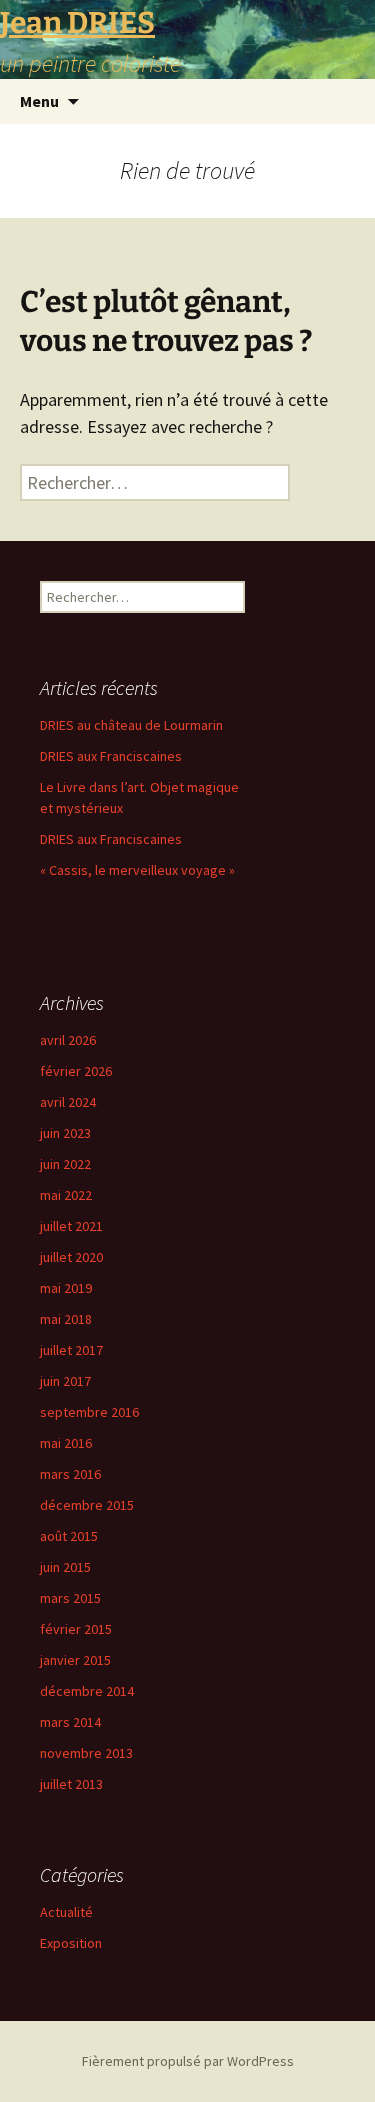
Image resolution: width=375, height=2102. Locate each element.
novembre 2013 (86, 1753)
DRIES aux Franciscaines (111, 756)
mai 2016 (66, 1443)
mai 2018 (66, 1319)
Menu (39, 101)
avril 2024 (68, 1102)
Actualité (66, 1912)
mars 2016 (70, 1474)
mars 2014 (70, 1722)
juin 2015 (65, 1567)
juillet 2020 (71, 1257)
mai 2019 (66, 1288)
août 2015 (69, 1536)
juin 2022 (65, 1164)
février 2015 (76, 1629)
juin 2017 (65, 1381)
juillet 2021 (71, 1226)
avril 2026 (68, 1040)
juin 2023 (65, 1133)
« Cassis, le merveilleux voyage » (137, 870)
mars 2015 (70, 1598)
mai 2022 (66, 1195)
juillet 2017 (71, 1350)
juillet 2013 (71, 1784)
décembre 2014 (87, 1691)
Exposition (71, 1943)
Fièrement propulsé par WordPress (188, 2061)
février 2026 (76, 1071)
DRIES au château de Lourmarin (131, 725)
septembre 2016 (89, 1412)
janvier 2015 (75, 1660)
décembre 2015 (87, 1505)
